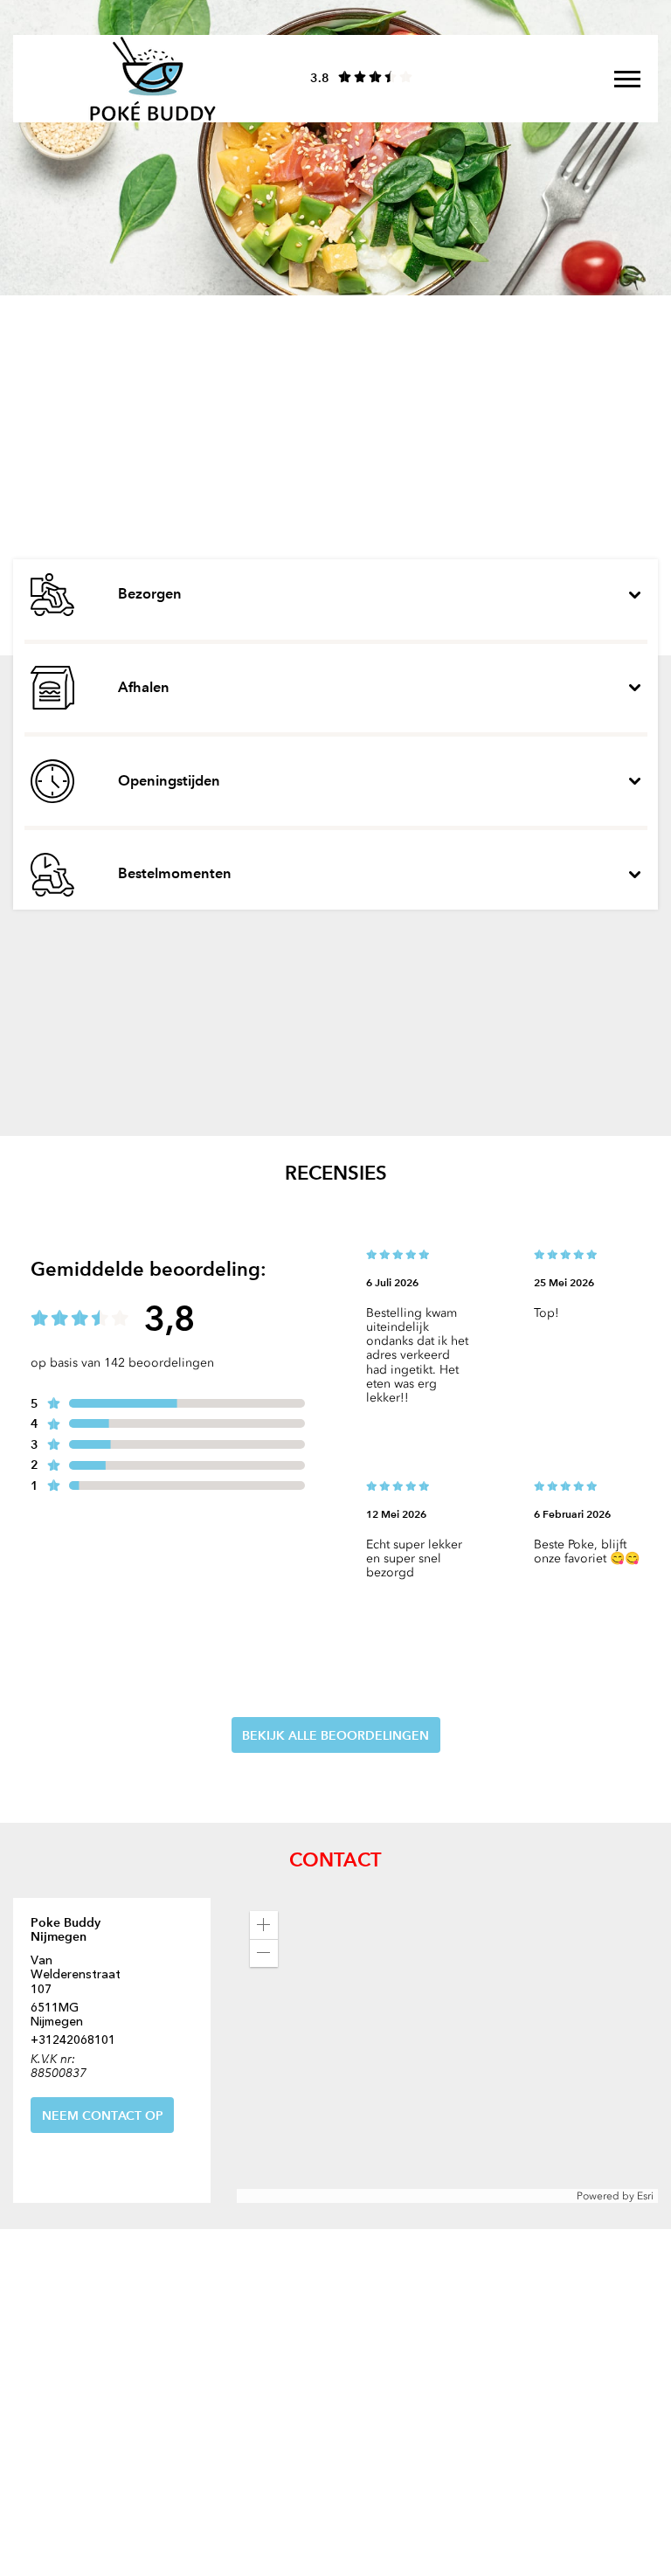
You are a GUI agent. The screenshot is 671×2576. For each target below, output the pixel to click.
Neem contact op (103, 2116)
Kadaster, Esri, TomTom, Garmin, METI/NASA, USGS (364, 2195)
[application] (447, 2051)
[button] (264, 1925)
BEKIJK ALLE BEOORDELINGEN (335, 1735)
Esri (645, 2196)
